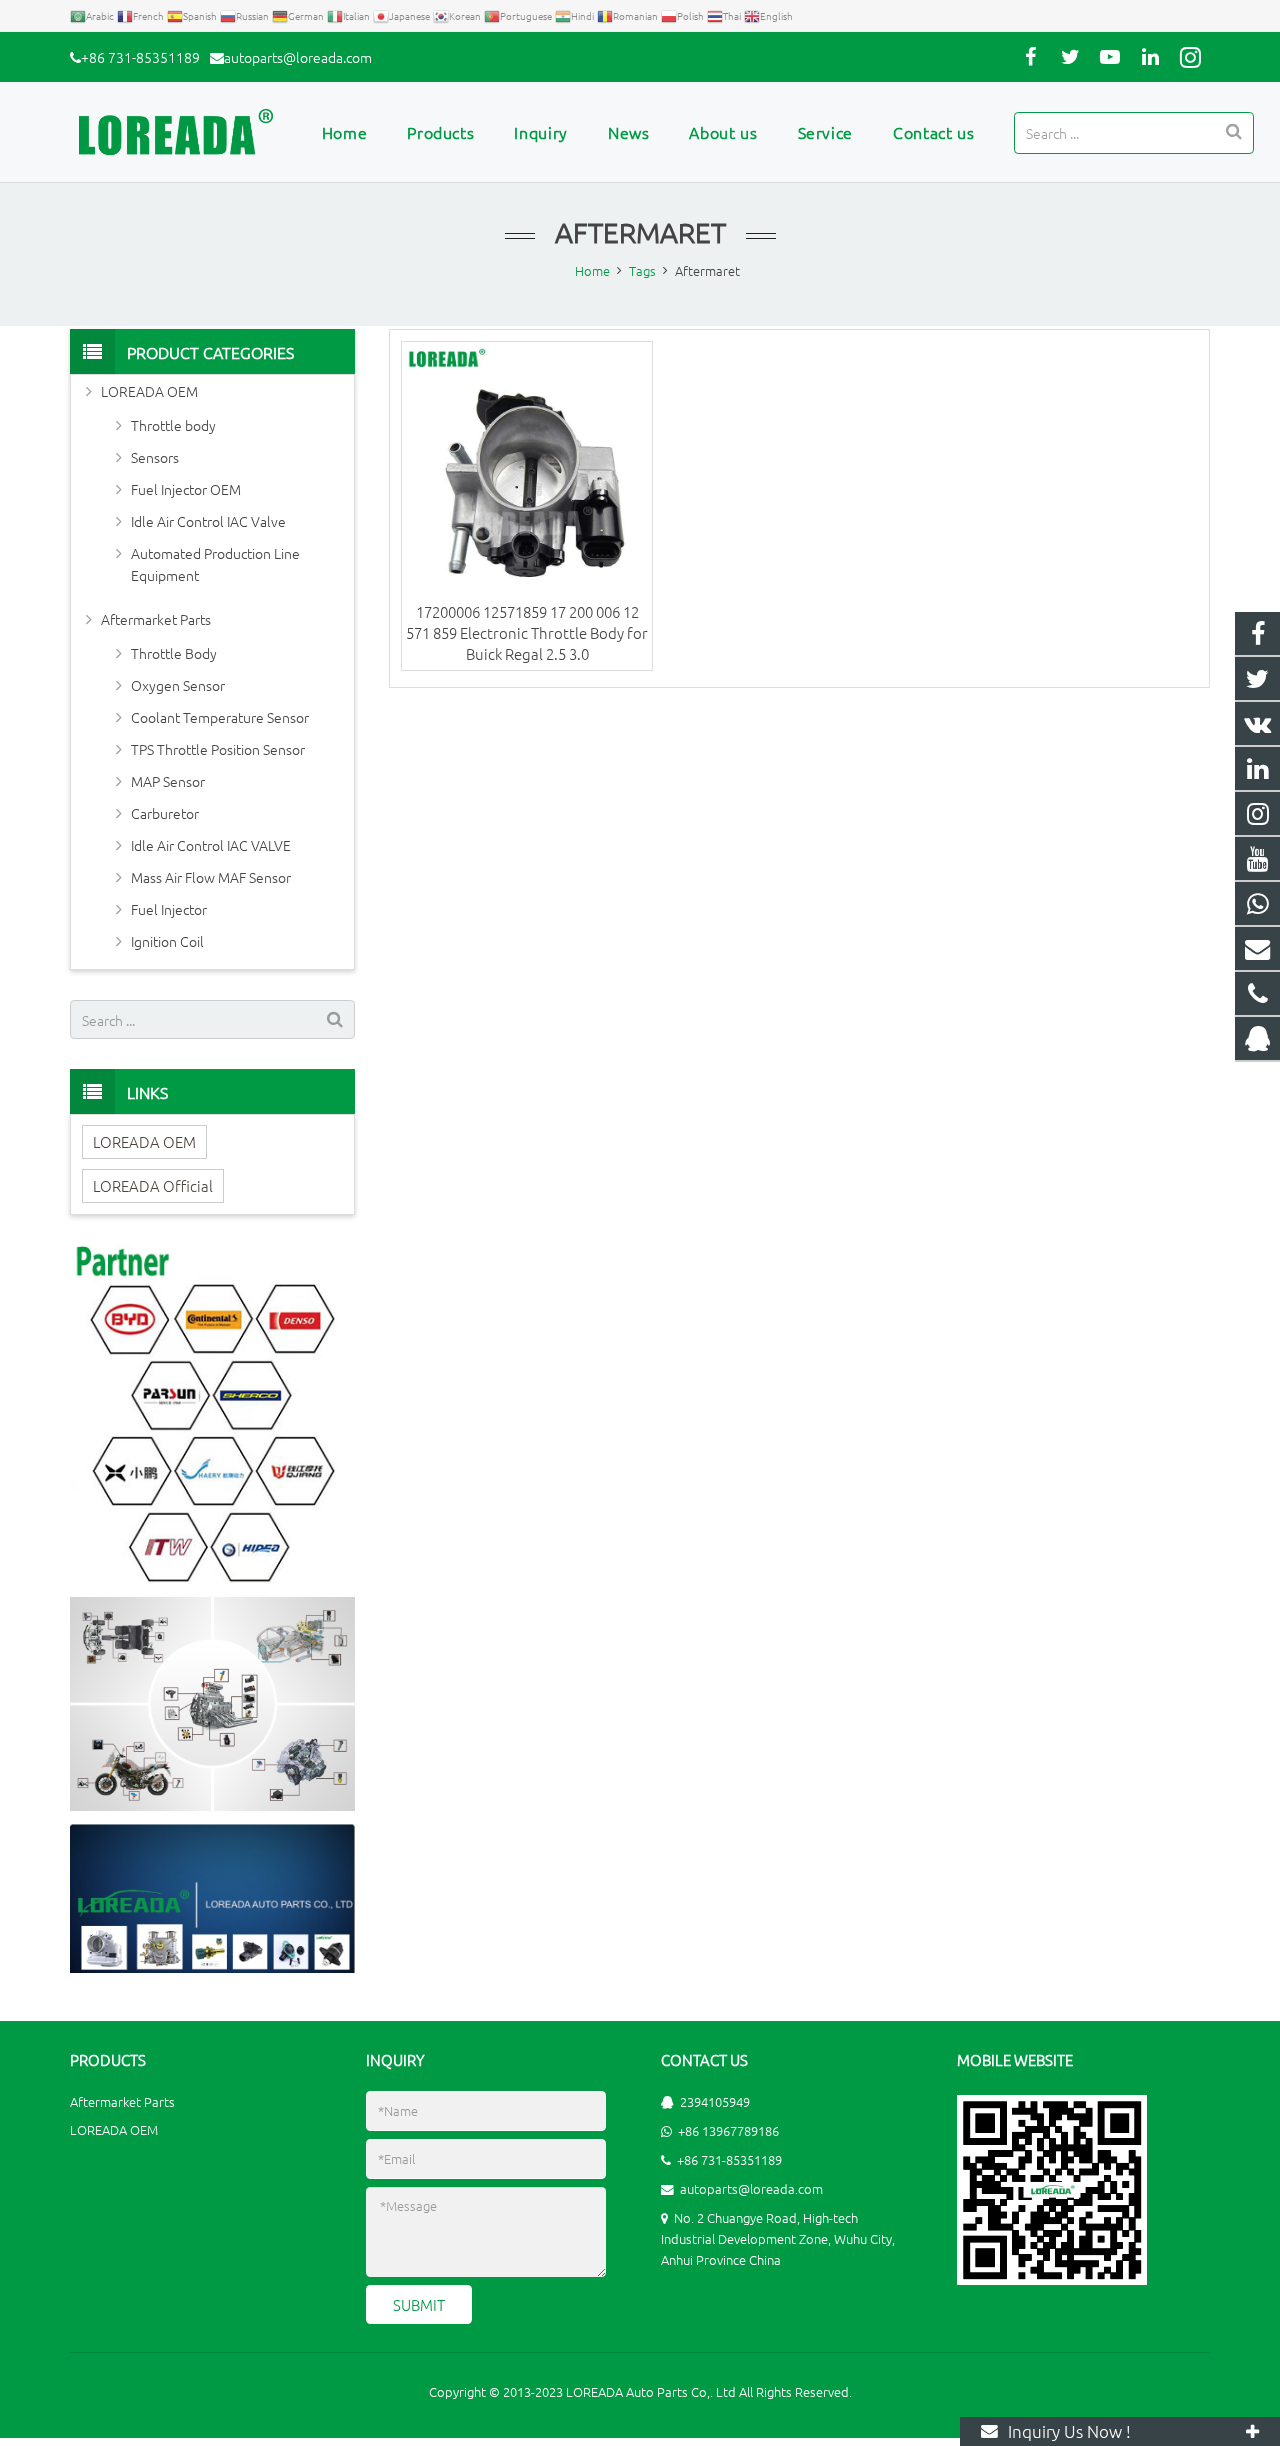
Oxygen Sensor (178, 685)
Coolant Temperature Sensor (220, 717)
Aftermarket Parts (156, 619)
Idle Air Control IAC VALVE (211, 845)
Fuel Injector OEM (186, 489)
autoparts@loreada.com (298, 57)
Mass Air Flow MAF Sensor (211, 877)
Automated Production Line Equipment (215, 564)
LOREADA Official (153, 1185)
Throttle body (173, 425)
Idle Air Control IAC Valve (208, 521)
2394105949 (715, 2101)
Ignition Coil (167, 941)
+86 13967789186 (728, 2130)
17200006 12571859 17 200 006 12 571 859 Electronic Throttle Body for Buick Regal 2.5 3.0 (527, 632)
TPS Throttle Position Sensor (218, 749)
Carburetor (165, 813)
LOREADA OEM (149, 391)
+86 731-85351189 (140, 57)
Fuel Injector (169, 909)
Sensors (155, 457)
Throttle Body (174, 653)
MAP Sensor (168, 781)
